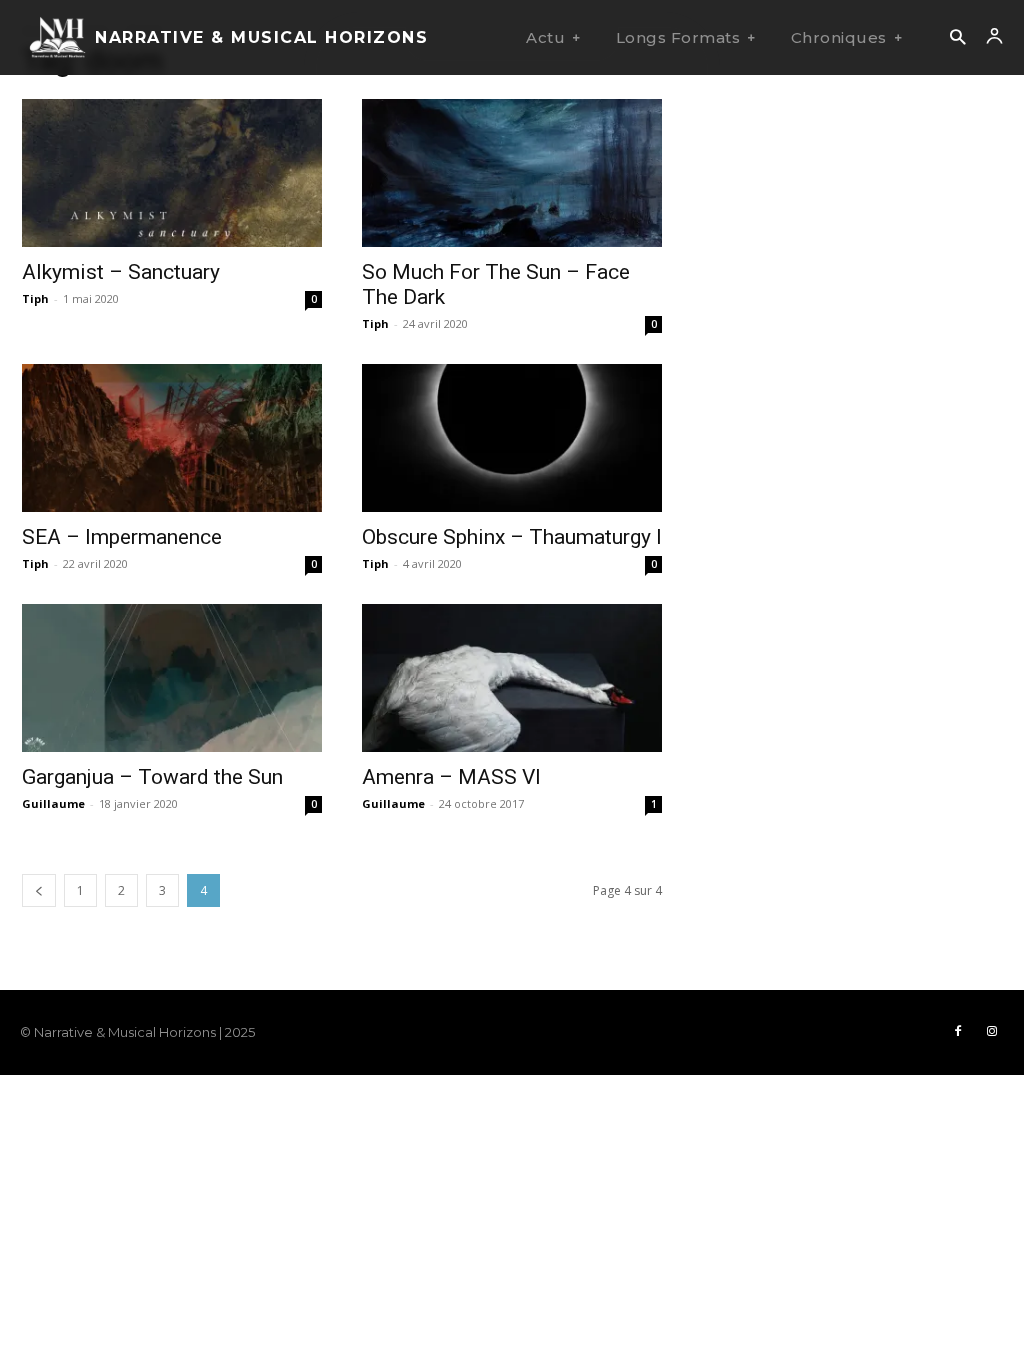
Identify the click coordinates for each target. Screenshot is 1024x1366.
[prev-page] (39, 890)
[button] (957, 38)
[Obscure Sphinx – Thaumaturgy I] (512, 438)
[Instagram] (992, 1032)
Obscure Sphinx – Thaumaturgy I (512, 537)
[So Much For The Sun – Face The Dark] (512, 173)
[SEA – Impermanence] (172, 438)
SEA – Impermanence (122, 537)
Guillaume (53, 803)
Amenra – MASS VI (451, 777)
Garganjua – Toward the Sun (152, 777)
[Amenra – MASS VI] (512, 678)
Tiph (35, 298)
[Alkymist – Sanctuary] (172, 173)
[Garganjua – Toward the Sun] (172, 678)
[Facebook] (958, 1032)
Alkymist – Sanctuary (121, 272)
